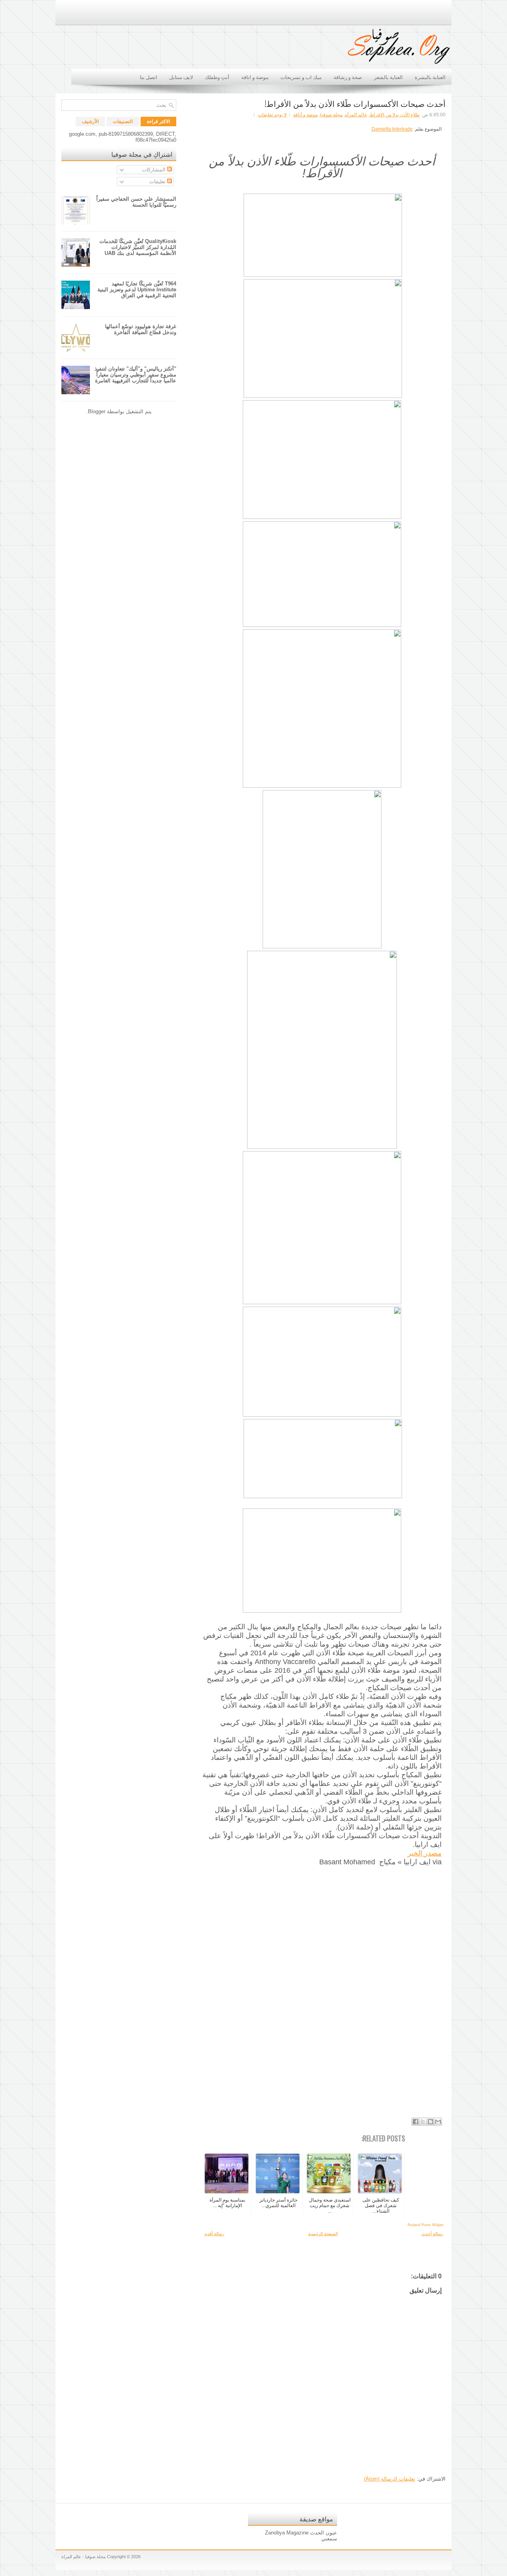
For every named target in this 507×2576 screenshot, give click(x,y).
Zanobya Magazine (287, 2533)
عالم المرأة (356, 115)
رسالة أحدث (432, 2234)
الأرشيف (90, 122)
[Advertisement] (322, 1989)
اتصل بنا (149, 77)
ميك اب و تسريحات (301, 77)
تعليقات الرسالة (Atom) (390, 2479)
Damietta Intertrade (392, 129)
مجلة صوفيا (331, 115)
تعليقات (158, 181)
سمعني (329, 2539)
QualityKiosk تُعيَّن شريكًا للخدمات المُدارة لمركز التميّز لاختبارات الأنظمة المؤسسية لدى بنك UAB (138, 247)
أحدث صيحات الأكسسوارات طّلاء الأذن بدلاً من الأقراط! (355, 103)
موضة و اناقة (255, 77)
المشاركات (154, 170)
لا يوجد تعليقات (272, 115)
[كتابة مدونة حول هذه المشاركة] (431, 2122)
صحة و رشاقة (348, 77)
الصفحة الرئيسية (323, 2234)
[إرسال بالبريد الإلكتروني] (438, 2122)
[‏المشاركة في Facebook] (416, 2122)
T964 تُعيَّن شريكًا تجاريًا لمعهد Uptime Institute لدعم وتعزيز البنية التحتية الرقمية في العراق (137, 290)
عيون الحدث (324, 2533)
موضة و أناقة (305, 115)
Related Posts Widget (426, 2225)
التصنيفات (123, 122)
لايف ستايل (181, 77)
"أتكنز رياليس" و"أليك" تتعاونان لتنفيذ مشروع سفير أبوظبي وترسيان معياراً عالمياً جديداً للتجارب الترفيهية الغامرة (135, 375)
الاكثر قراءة (158, 122)
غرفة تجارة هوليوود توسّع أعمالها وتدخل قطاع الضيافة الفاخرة (141, 329)
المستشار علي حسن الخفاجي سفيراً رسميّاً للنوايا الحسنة (136, 202)
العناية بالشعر (388, 77)
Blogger (97, 411)
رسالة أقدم (214, 2234)
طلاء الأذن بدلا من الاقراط (395, 115)
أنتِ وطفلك (217, 77)
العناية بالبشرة (430, 77)
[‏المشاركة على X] (423, 2122)
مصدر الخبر (425, 1853)
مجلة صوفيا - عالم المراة (84, 2557)
